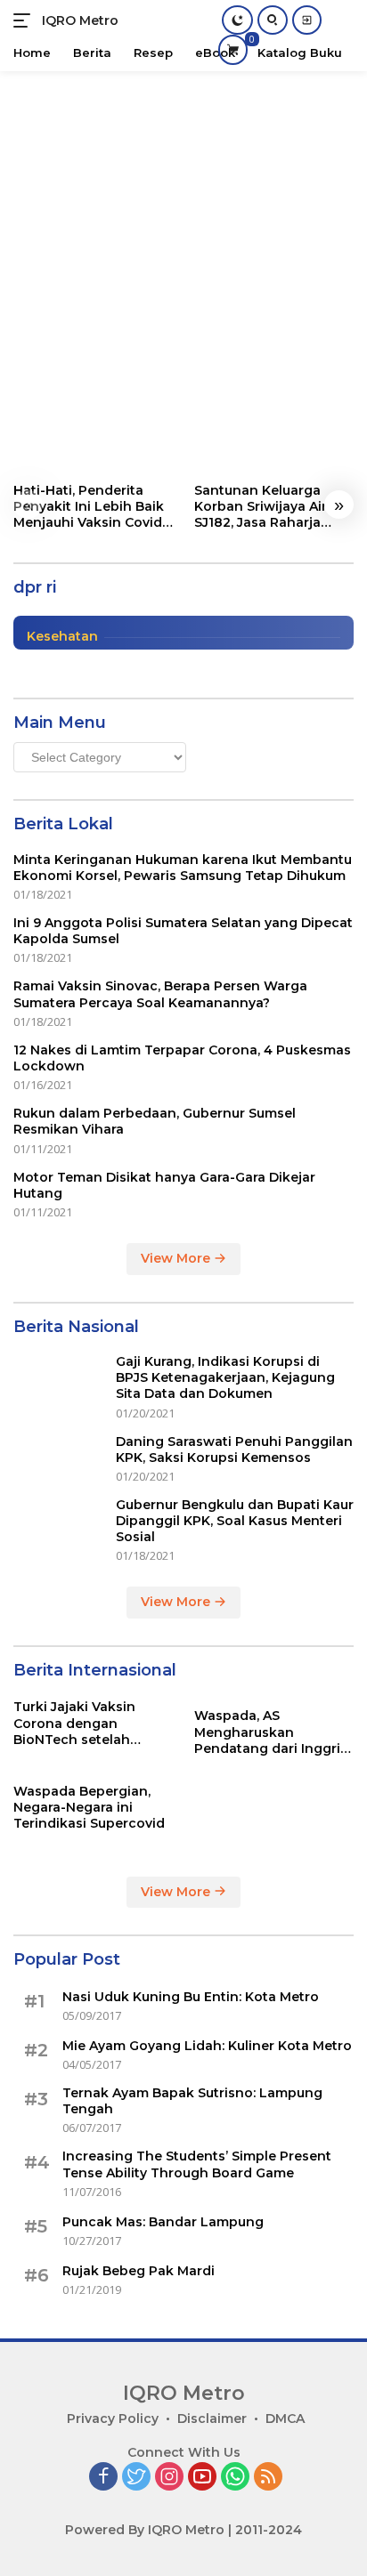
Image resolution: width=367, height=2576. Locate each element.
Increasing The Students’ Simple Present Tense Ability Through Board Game (197, 2164)
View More (177, 1258)
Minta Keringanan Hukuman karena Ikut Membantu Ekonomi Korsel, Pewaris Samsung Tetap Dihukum (183, 868)
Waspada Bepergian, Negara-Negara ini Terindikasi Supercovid (89, 1807)
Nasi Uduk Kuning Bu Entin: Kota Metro (191, 1997)
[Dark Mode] (237, 20)
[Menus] (25, 20)
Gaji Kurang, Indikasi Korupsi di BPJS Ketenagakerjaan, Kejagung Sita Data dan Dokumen (225, 1377)
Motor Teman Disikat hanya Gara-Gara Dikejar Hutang (164, 1185)
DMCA (285, 2419)
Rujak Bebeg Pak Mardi (139, 2271)
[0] (233, 49)
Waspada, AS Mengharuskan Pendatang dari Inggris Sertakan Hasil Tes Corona (271, 1732)
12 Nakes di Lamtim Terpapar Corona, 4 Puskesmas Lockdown (182, 1058)
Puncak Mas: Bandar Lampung (163, 2222)
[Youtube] (202, 2478)
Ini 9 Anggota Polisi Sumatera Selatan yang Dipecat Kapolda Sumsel (183, 931)
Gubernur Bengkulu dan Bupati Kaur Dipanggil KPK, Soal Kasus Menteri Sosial (235, 1521)
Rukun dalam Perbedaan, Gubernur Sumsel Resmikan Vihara (155, 1121)
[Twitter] (136, 2478)
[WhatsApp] (235, 2478)
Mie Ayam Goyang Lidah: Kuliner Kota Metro (207, 2046)
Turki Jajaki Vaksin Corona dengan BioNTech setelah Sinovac (74, 1723)
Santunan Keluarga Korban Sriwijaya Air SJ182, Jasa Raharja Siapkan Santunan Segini (261, 507)
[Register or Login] (307, 20)
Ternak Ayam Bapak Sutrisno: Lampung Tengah (192, 2101)
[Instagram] (169, 2478)
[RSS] (268, 2478)
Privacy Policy (113, 2419)
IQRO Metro (80, 20)
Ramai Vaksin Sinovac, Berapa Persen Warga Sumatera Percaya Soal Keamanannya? (160, 994)
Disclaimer (212, 2419)
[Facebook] (103, 2478)
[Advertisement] (183, 263)
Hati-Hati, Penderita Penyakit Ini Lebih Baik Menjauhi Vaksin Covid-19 (90, 507)
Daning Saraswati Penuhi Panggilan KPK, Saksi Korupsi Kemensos (234, 1450)
